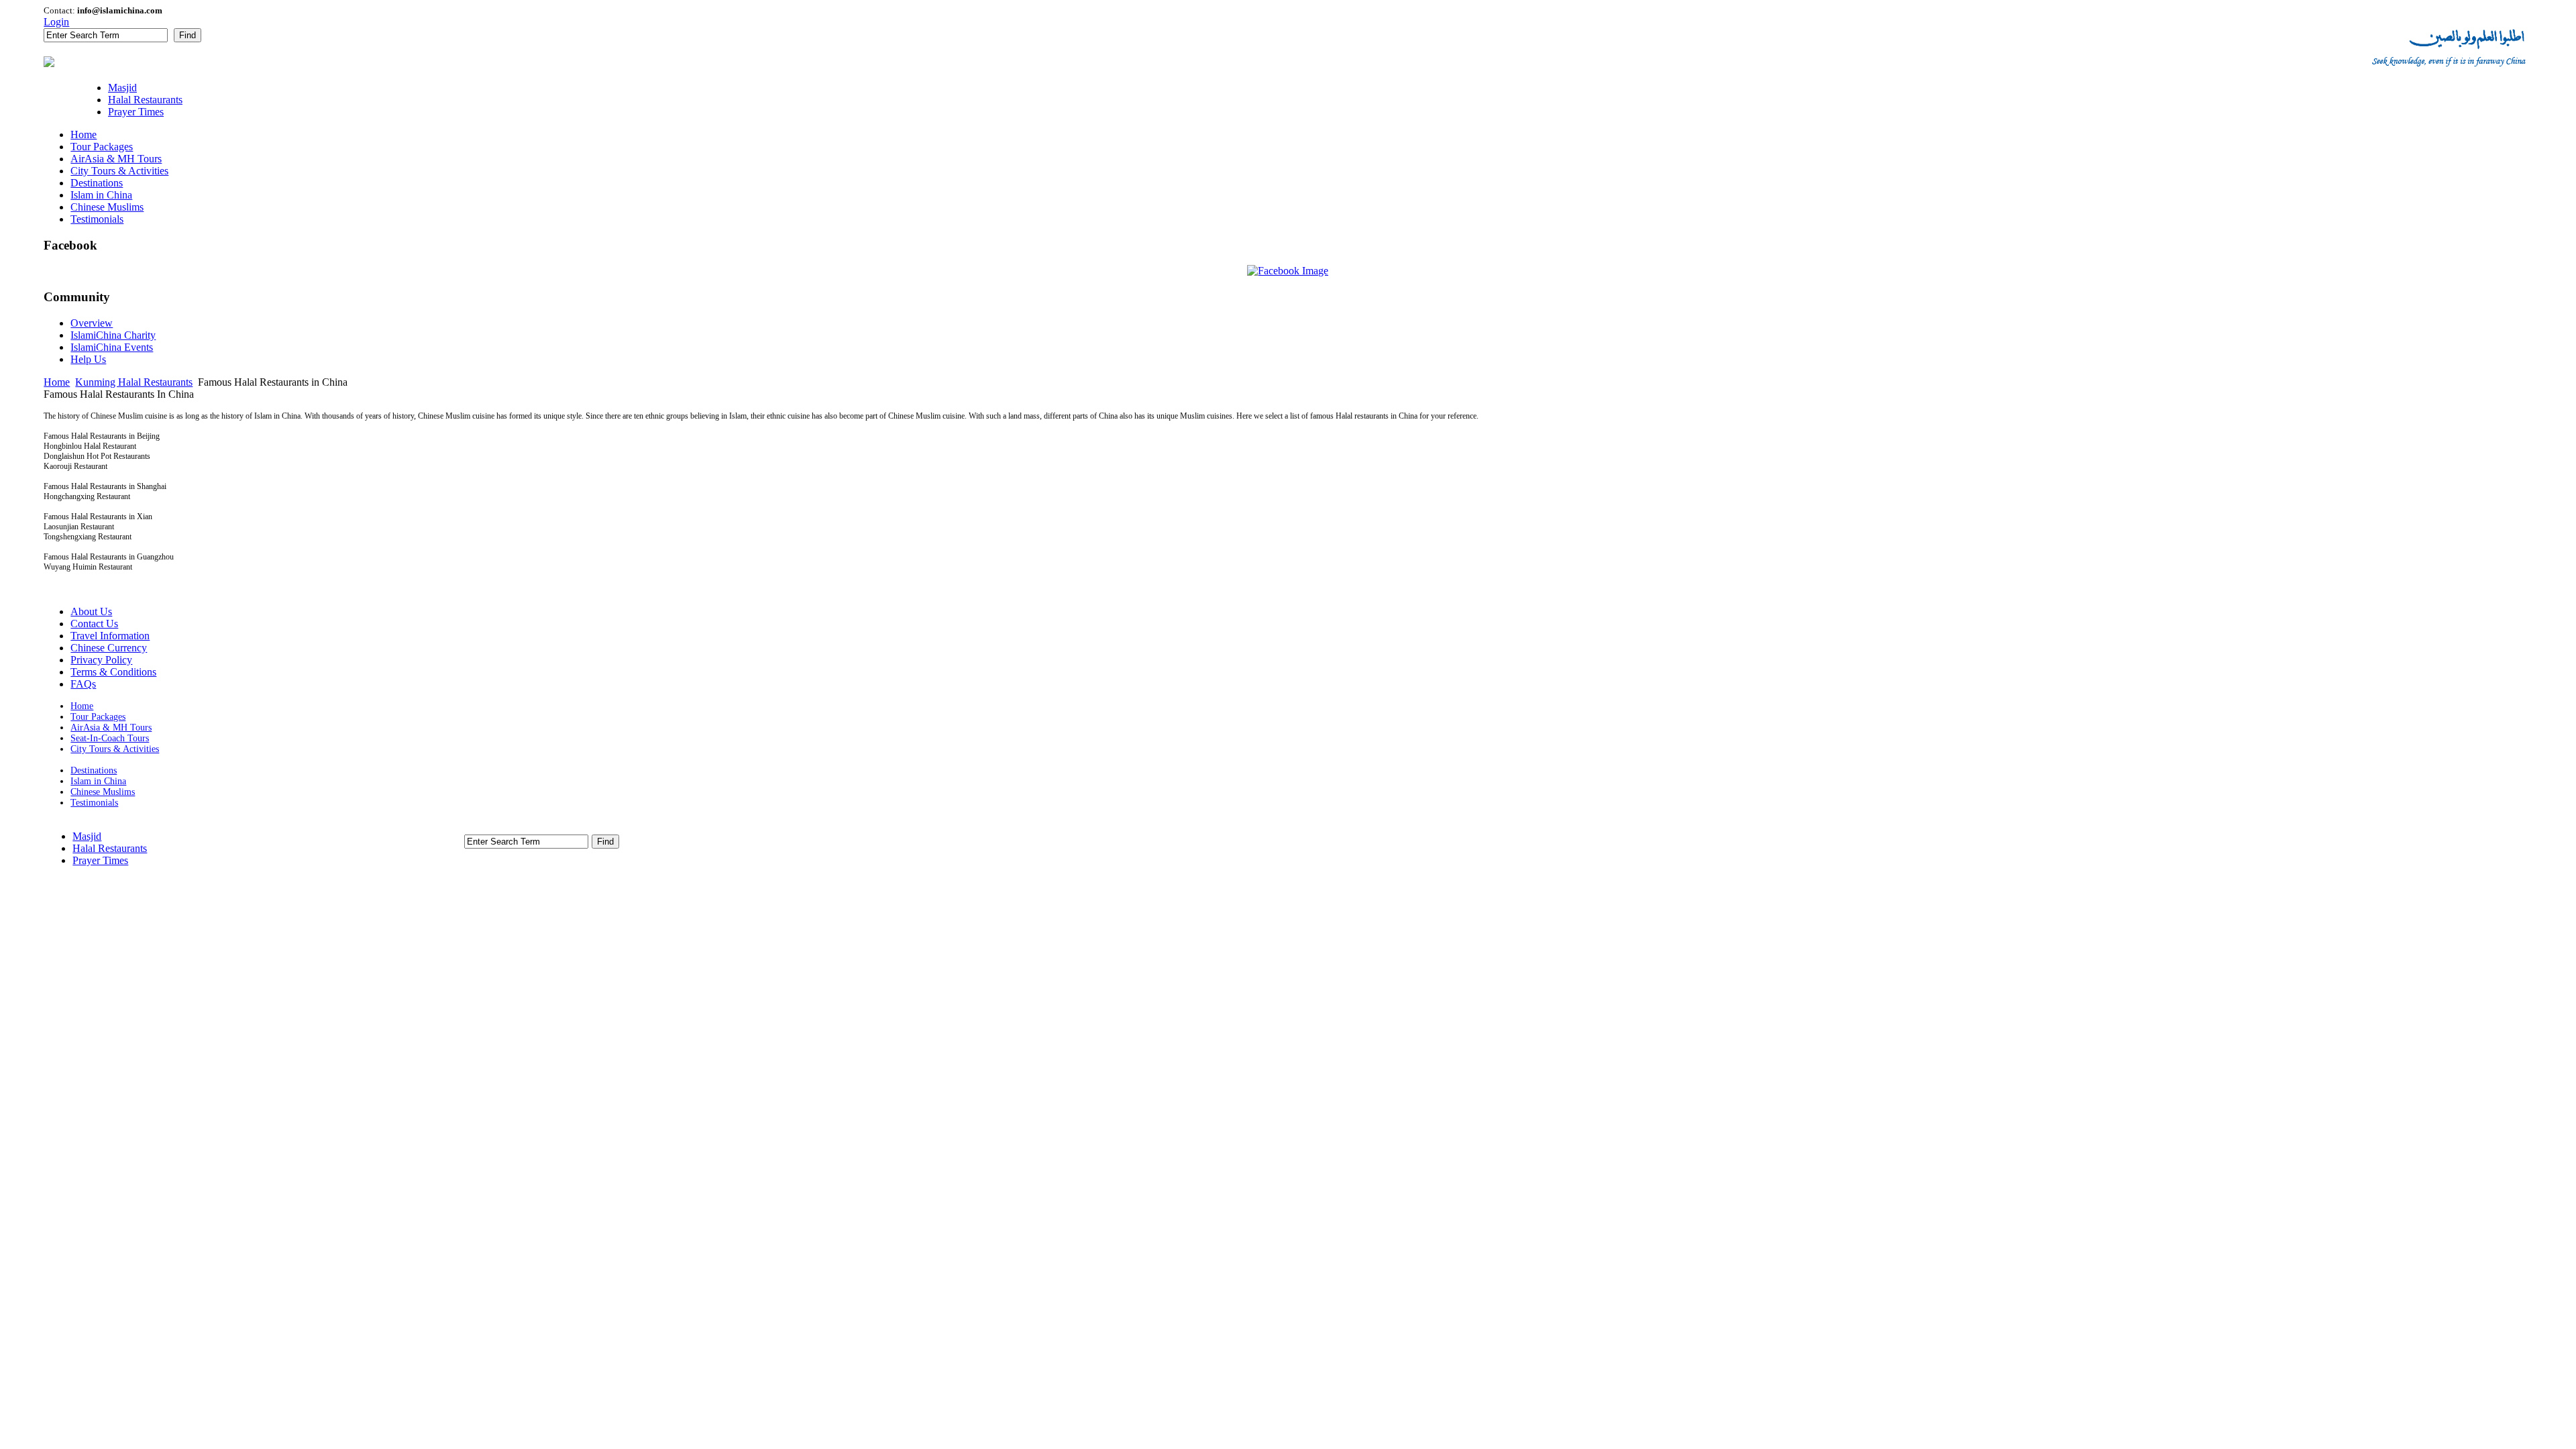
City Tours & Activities (115, 749)
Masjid (87, 836)
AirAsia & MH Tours (111, 728)
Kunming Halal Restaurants (134, 382)
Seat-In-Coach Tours (110, 738)
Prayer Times (100, 860)
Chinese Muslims (103, 792)
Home (57, 382)
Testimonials (94, 803)
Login (56, 22)
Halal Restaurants (110, 848)
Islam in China (98, 781)
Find (187, 35)
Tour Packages (98, 717)
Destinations (94, 770)
